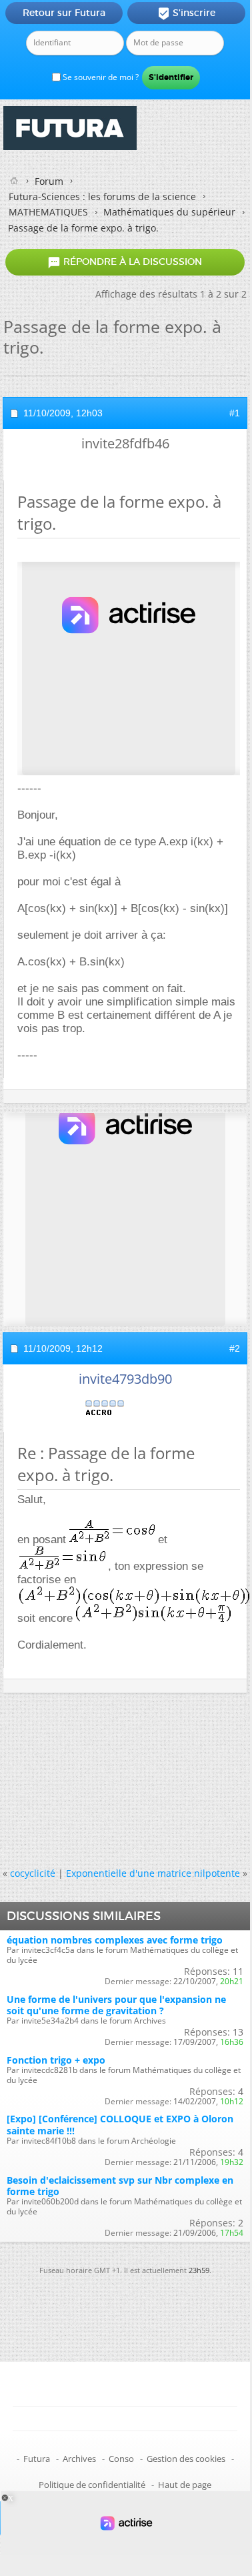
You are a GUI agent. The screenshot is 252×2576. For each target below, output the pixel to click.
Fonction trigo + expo (56, 2060)
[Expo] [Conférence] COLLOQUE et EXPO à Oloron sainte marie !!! (120, 2124)
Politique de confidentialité (92, 2485)
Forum (49, 181)
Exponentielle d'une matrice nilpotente (153, 1873)
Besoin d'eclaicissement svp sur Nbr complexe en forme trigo (120, 2186)
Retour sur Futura (64, 13)
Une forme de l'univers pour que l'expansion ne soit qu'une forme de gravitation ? (116, 2005)
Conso (121, 2459)
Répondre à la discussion (125, 262)
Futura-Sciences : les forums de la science (102, 196)
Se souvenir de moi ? (100, 77)
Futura (37, 2459)
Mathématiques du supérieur (169, 212)
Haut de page (185, 2485)
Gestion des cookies (186, 2459)
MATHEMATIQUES (48, 212)
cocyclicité (33, 1873)
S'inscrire (186, 13)
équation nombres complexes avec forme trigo (115, 1940)
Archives (79, 2459)
